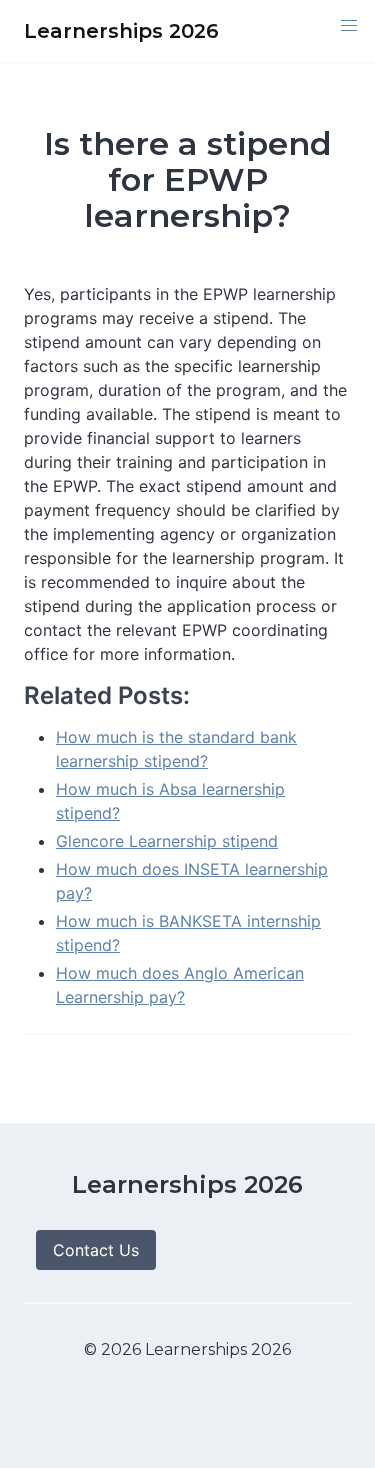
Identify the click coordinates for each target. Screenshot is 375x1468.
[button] (349, 26)
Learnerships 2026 (187, 1184)
